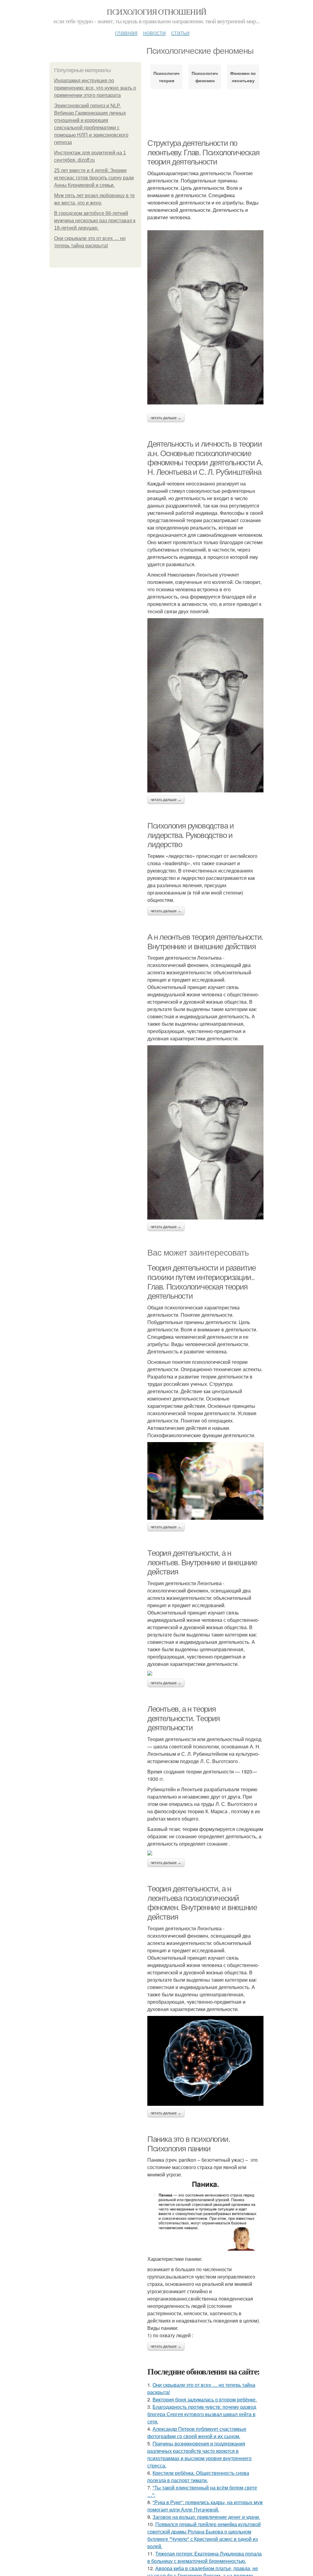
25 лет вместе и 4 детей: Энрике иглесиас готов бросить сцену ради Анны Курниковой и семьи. (94, 178)
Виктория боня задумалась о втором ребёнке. (205, 2399)
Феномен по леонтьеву (243, 77)
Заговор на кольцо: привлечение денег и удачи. (206, 2517)
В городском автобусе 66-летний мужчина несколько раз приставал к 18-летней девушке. (95, 221)
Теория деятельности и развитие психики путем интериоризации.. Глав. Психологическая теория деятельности (202, 1282)
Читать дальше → (166, 418)
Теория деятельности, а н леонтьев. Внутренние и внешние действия (202, 1562)
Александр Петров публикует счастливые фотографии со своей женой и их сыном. (197, 2432)
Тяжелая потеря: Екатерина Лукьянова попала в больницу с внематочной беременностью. (204, 2557)
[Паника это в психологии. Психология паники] (205, 2215)
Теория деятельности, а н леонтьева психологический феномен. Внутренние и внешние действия (202, 1903)
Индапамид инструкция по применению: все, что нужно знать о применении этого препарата (95, 88)
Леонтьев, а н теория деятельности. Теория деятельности (184, 1718)
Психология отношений (156, 12)
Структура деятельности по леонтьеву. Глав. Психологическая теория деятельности (203, 152)
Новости (154, 32)
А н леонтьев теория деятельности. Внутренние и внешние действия (205, 942)
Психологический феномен (205, 77)
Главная (126, 32)
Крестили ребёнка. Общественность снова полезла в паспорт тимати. (198, 2476)
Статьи (180, 32)
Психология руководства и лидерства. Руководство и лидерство (190, 835)
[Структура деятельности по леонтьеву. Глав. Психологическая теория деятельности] (205, 317)
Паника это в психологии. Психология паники (189, 2144)
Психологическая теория (166, 77)
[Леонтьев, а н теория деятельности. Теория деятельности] (205, 1853)
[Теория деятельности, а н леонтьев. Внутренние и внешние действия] (205, 1673)
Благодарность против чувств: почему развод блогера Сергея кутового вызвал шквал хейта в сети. (202, 2414)
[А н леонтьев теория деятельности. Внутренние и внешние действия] (205, 1132)
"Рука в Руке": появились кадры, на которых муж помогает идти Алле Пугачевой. (205, 2506)
